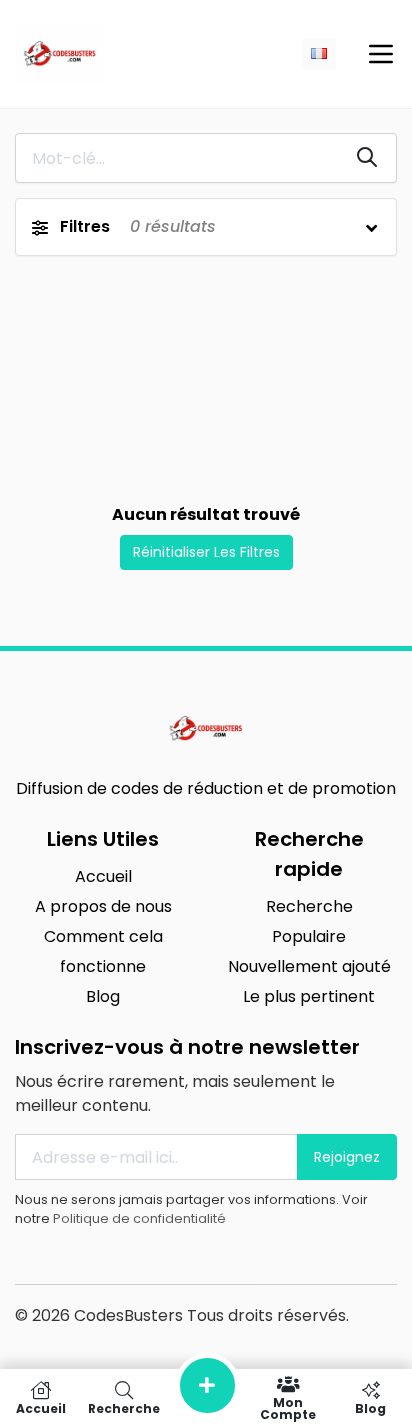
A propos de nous (103, 906)
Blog (103, 996)
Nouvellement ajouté (309, 966)
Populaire (309, 936)
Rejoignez (347, 1157)
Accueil (103, 876)
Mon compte (288, 1407)
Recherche (309, 906)
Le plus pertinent (309, 996)
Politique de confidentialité (139, 1218)
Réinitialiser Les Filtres (206, 552)
